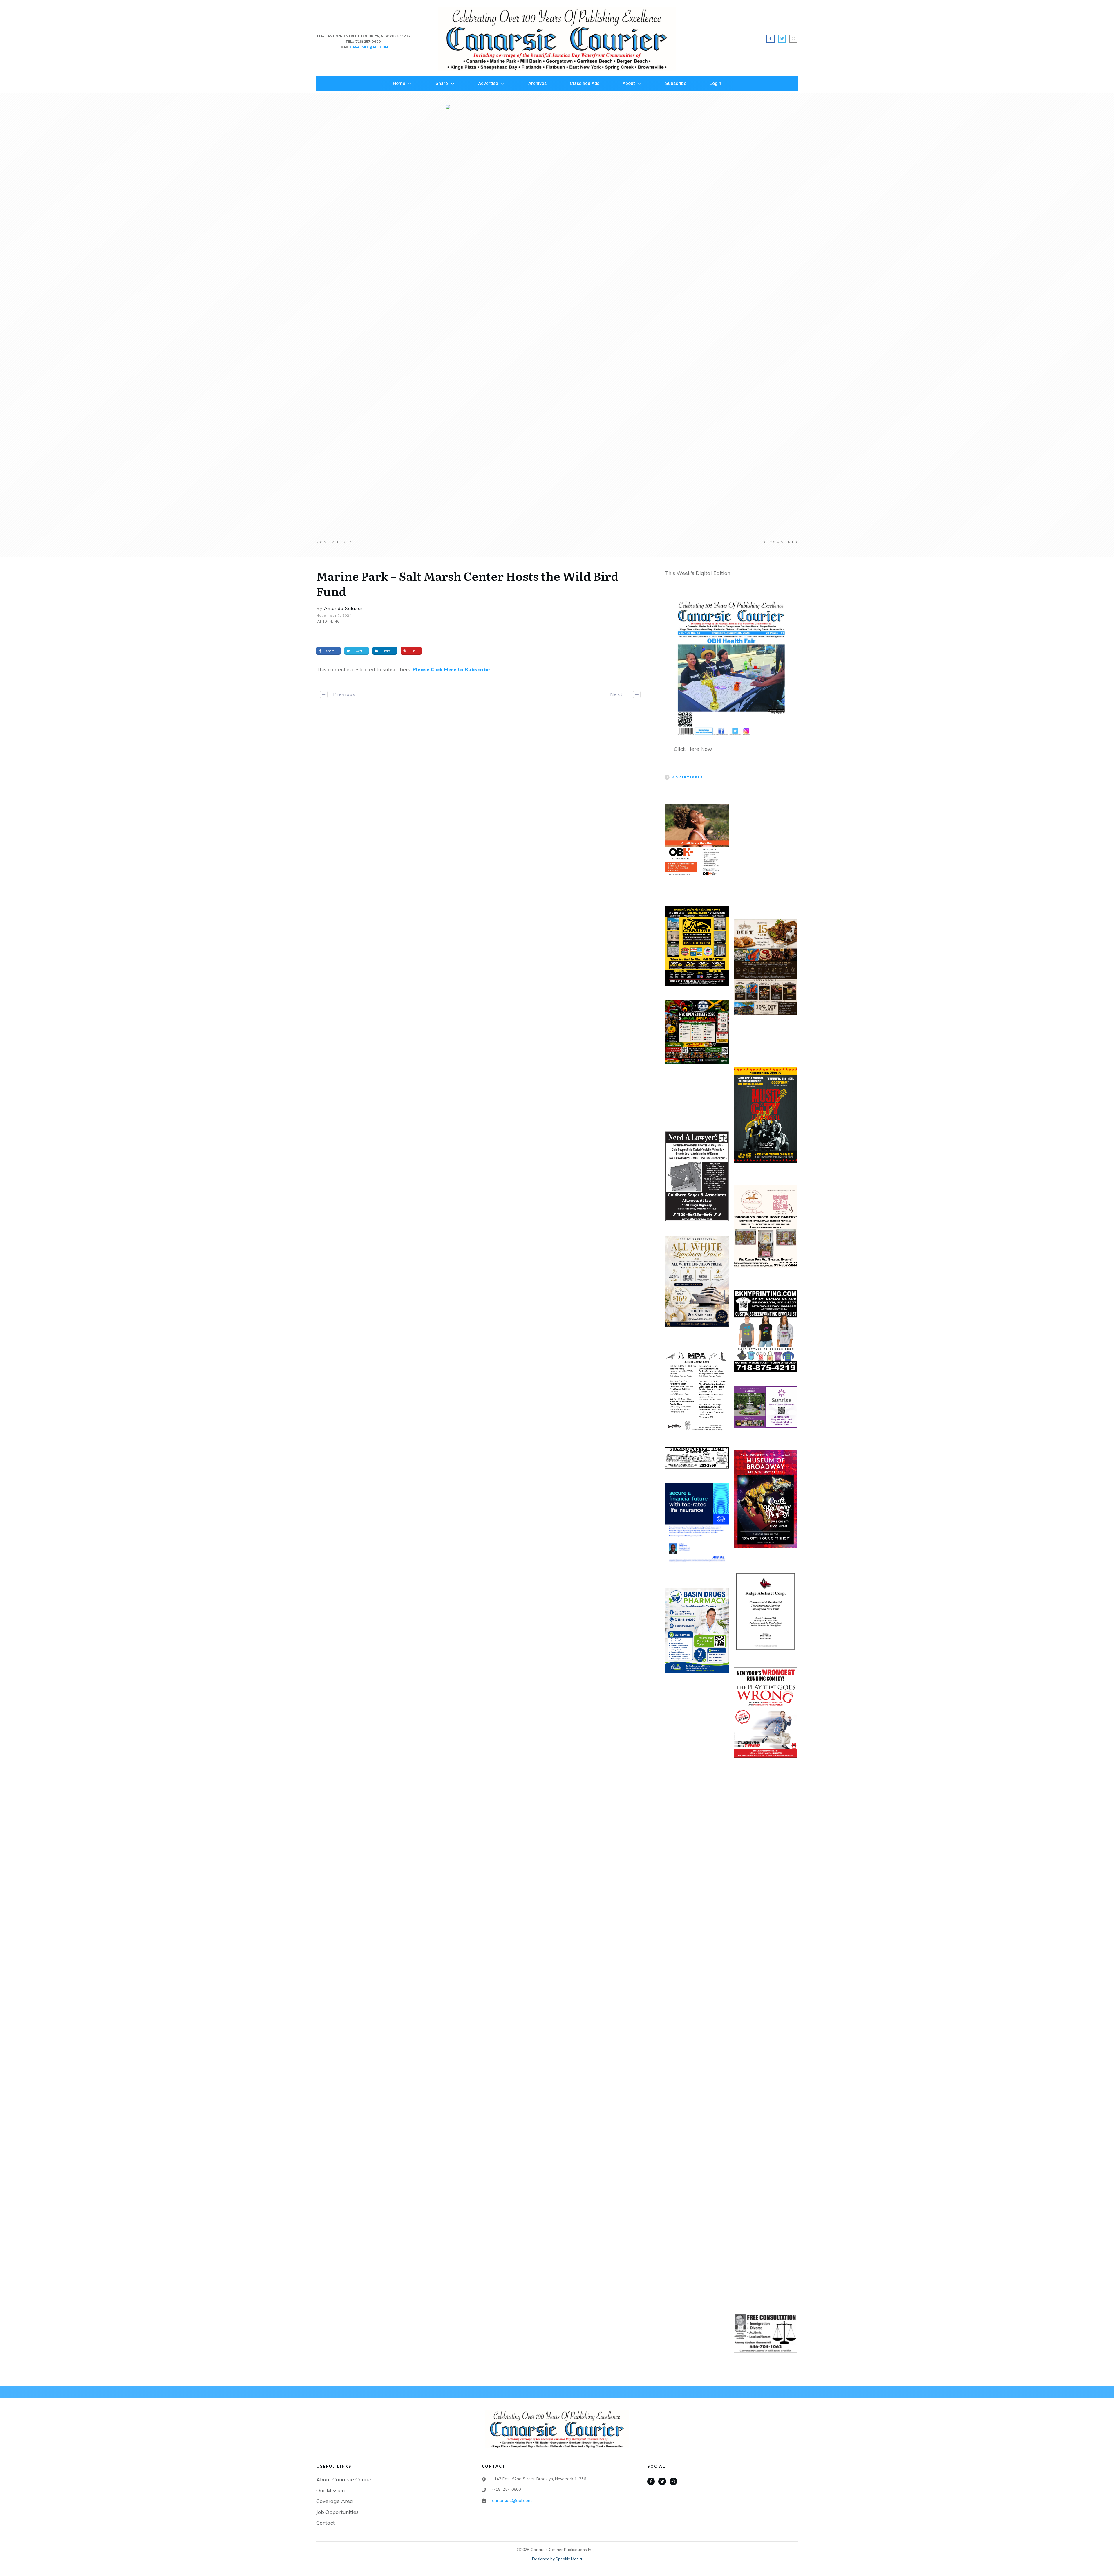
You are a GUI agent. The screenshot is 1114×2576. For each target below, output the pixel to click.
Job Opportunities (337, 2512)
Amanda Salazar (343, 608)
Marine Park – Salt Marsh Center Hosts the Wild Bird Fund (467, 583)
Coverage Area (335, 2501)
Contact (325, 2523)
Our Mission (330, 2490)
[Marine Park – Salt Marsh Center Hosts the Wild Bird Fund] (557, 322)
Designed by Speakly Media (557, 2559)
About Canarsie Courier (345, 2480)
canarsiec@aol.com (512, 2500)
